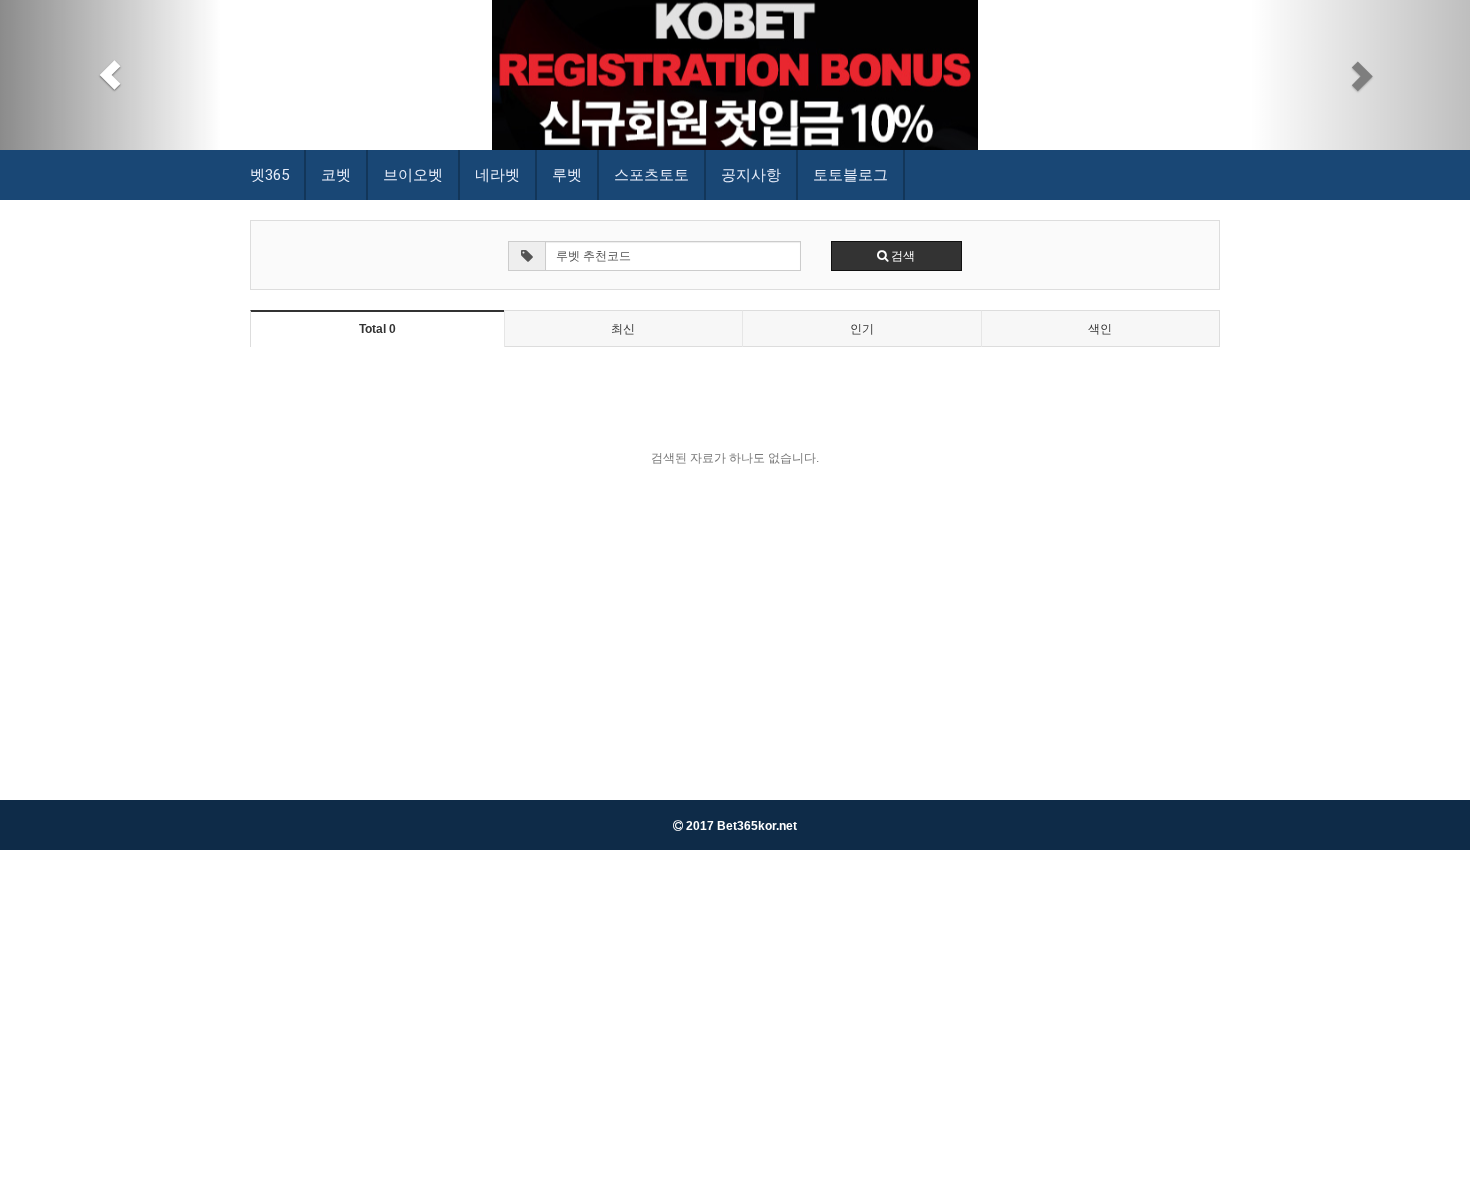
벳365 (269, 175)
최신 (623, 329)
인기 (862, 329)
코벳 (336, 175)
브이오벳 (413, 175)
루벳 (567, 175)
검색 (901, 256)
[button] (110, 75)
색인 (1100, 329)
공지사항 (751, 175)
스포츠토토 (651, 175)
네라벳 (497, 175)
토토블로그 (850, 175)
